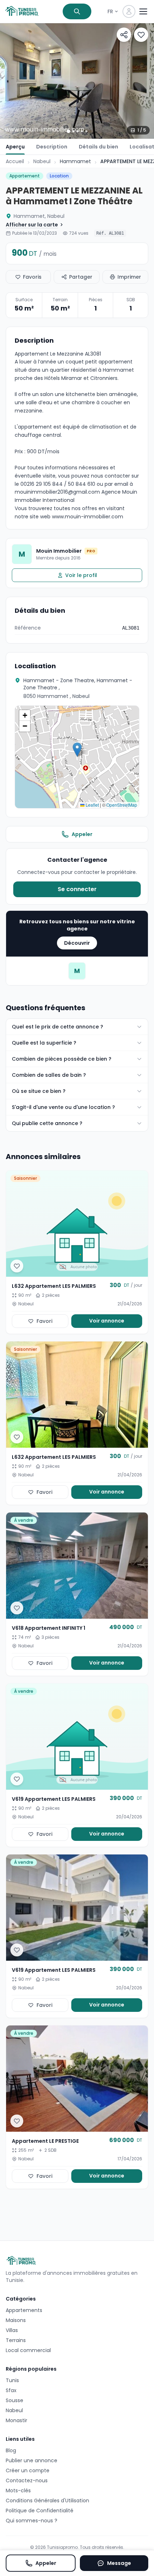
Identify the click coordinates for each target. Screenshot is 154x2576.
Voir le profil (81, 575)
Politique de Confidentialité (40, 2511)
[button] (77, 750)
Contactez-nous (27, 2480)
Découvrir (77, 943)
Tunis (12, 2380)
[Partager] (124, 35)
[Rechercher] (77, 11)
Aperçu (15, 147)
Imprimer (129, 277)
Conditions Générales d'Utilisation (47, 2501)
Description (52, 147)
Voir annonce (107, 1321)
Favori (44, 1321)
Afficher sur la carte (32, 225)
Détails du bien (98, 147)
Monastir (16, 2420)
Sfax (11, 2390)
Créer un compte (28, 2470)
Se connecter (77, 889)
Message (119, 2563)
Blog (11, 2450)
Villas (12, 2330)
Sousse (15, 2400)
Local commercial (28, 2350)
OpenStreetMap (122, 805)
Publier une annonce (32, 2460)
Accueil (15, 161)
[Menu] (143, 11)
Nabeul (42, 161)
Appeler (82, 834)
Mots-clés (18, 2491)
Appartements (24, 2310)
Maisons (16, 2320)
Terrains (16, 2340)
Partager (81, 277)
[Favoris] (141, 35)
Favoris (32, 277)
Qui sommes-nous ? (32, 2521)
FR (110, 11)
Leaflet (92, 805)
